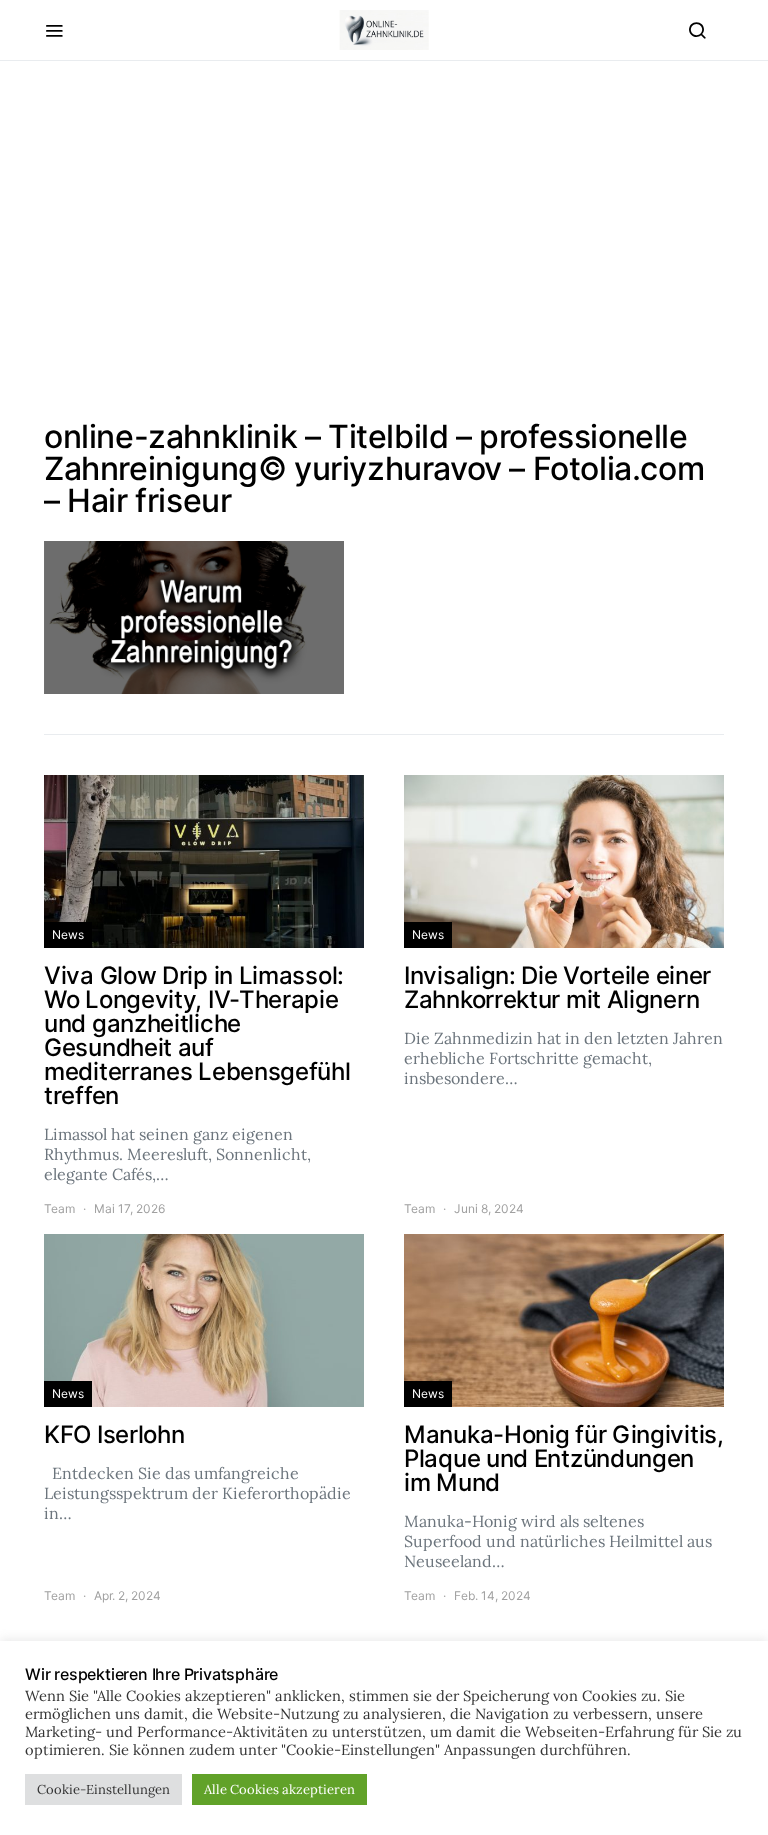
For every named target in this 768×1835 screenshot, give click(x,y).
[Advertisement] (384, 241)
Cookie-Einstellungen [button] (103, 1789)
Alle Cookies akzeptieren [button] (279, 1789)
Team (59, 1208)
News (68, 934)
